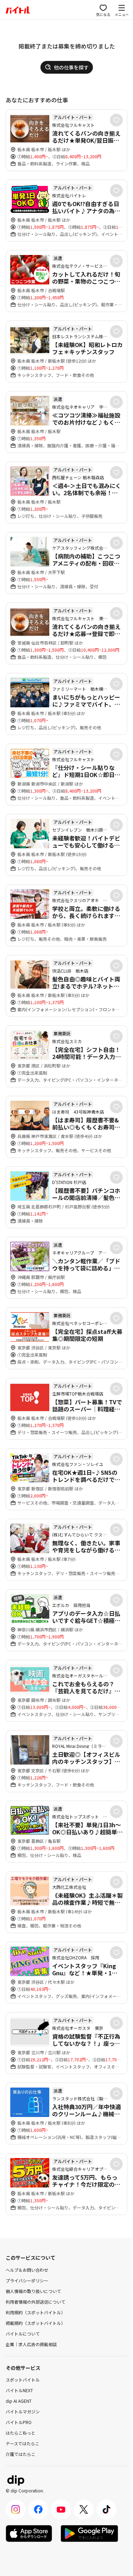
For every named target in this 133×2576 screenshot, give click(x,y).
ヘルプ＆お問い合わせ (27, 2270)
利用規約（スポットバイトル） (35, 2312)
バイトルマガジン (23, 2411)
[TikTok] (106, 2509)
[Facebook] (38, 2509)
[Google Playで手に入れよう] (89, 2533)
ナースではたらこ (23, 2443)
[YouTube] (61, 2509)
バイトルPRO (19, 2422)
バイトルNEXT (19, 2390)
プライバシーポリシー (27, 2280)
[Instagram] (16, 2509)
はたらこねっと (21, 2433)
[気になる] (116, 120)
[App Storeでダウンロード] (29, 2533)
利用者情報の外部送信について (35, 2302)
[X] (84, 2509)
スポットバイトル (23, 2380)
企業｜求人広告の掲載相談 (31, 2344)
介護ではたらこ (21, 2454)
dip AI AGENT (19, 2401)
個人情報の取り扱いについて (33, 2291)
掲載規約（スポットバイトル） (35, 2323)
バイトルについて (23, 2334)
